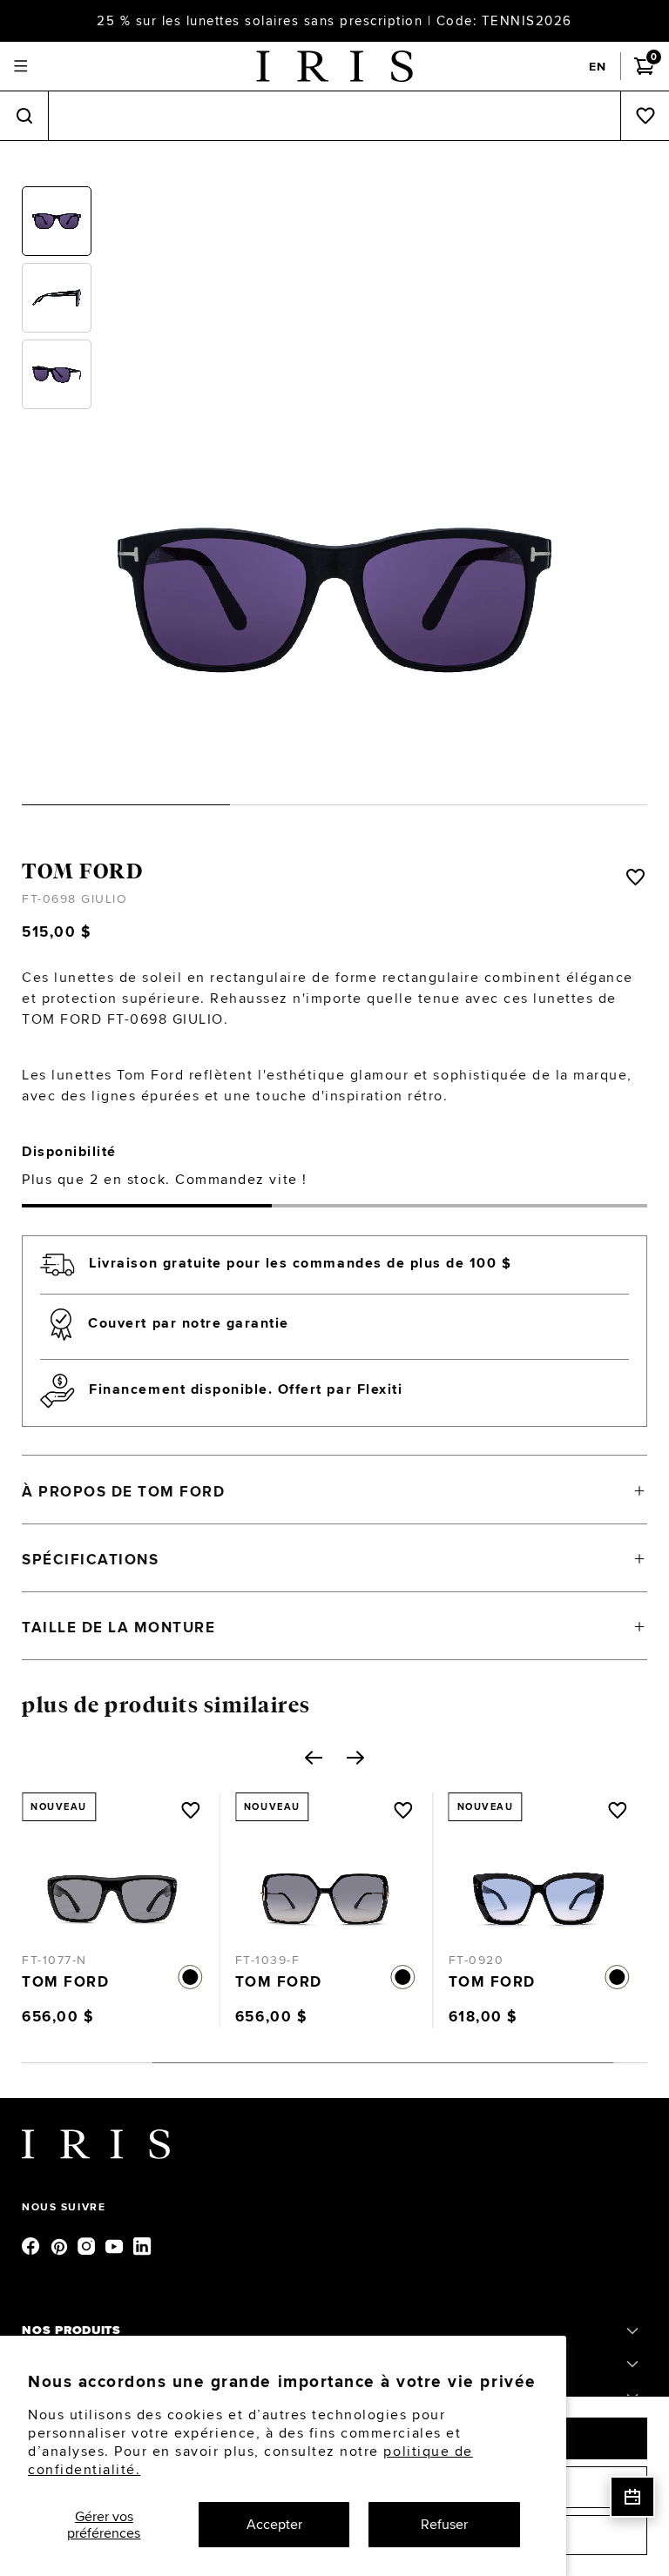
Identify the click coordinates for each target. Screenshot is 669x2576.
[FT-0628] (555, 1881)
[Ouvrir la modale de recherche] (24, 116)
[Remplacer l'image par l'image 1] (57, 221)
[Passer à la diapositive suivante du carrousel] (355, 1758)
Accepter (274, 2524)
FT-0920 (279, 1960)
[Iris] (334, 66)
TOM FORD (82, 871)
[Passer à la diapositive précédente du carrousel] (314, 1758)
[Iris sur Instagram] (88, 2245)
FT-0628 (492, 1960)
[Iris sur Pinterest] (60, 2245)
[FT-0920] (341, 1881)
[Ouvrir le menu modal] (20, 67)
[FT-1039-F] (128, 1881)
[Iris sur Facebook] (32, 2245)
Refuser (444, 2524)
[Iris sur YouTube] (116, 2245)
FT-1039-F (71, 1960)
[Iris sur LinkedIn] (144, 2245)
